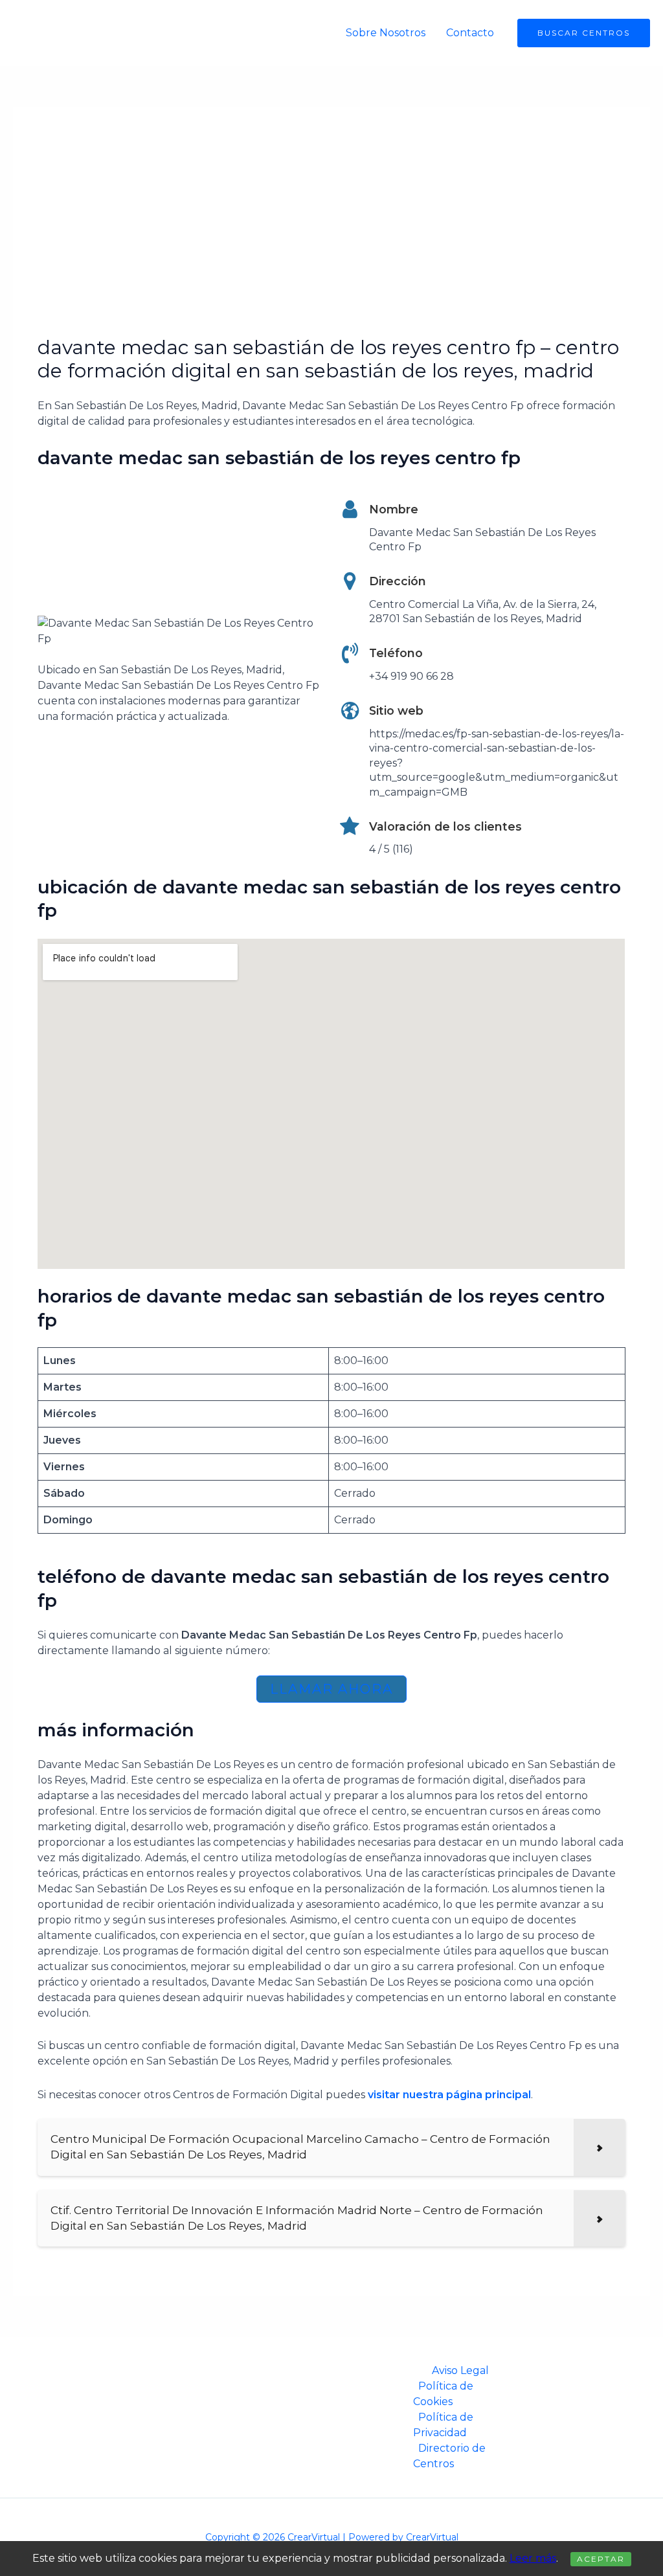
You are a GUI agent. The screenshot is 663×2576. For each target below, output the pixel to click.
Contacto (470, 33)
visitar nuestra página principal (449, 2095)
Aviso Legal (460, 2370)
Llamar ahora (331, 1689)
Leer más (533, 2558)
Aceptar (601, 2559)
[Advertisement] (332, 239)
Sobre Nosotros (386, 33)
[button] (584, 33)
